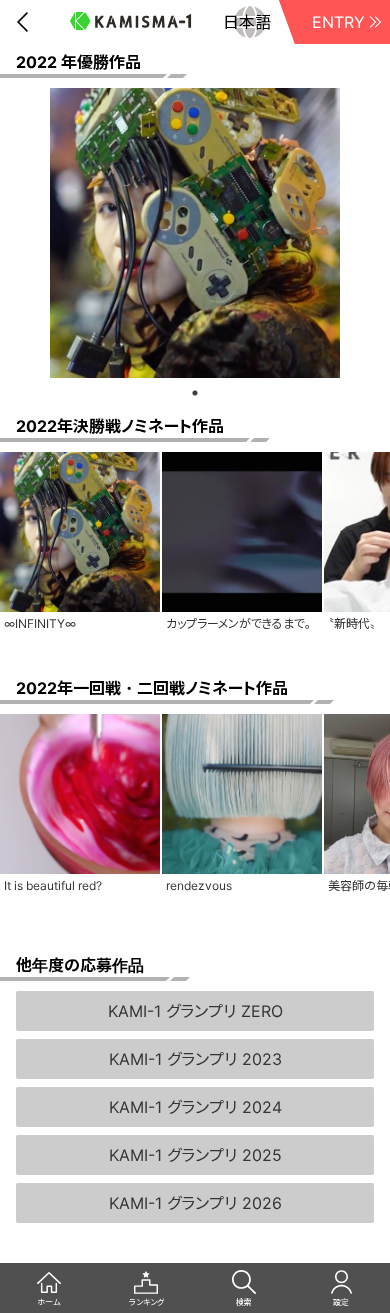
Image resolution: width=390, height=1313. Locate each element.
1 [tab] (195, 393)
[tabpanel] (195, 233)
